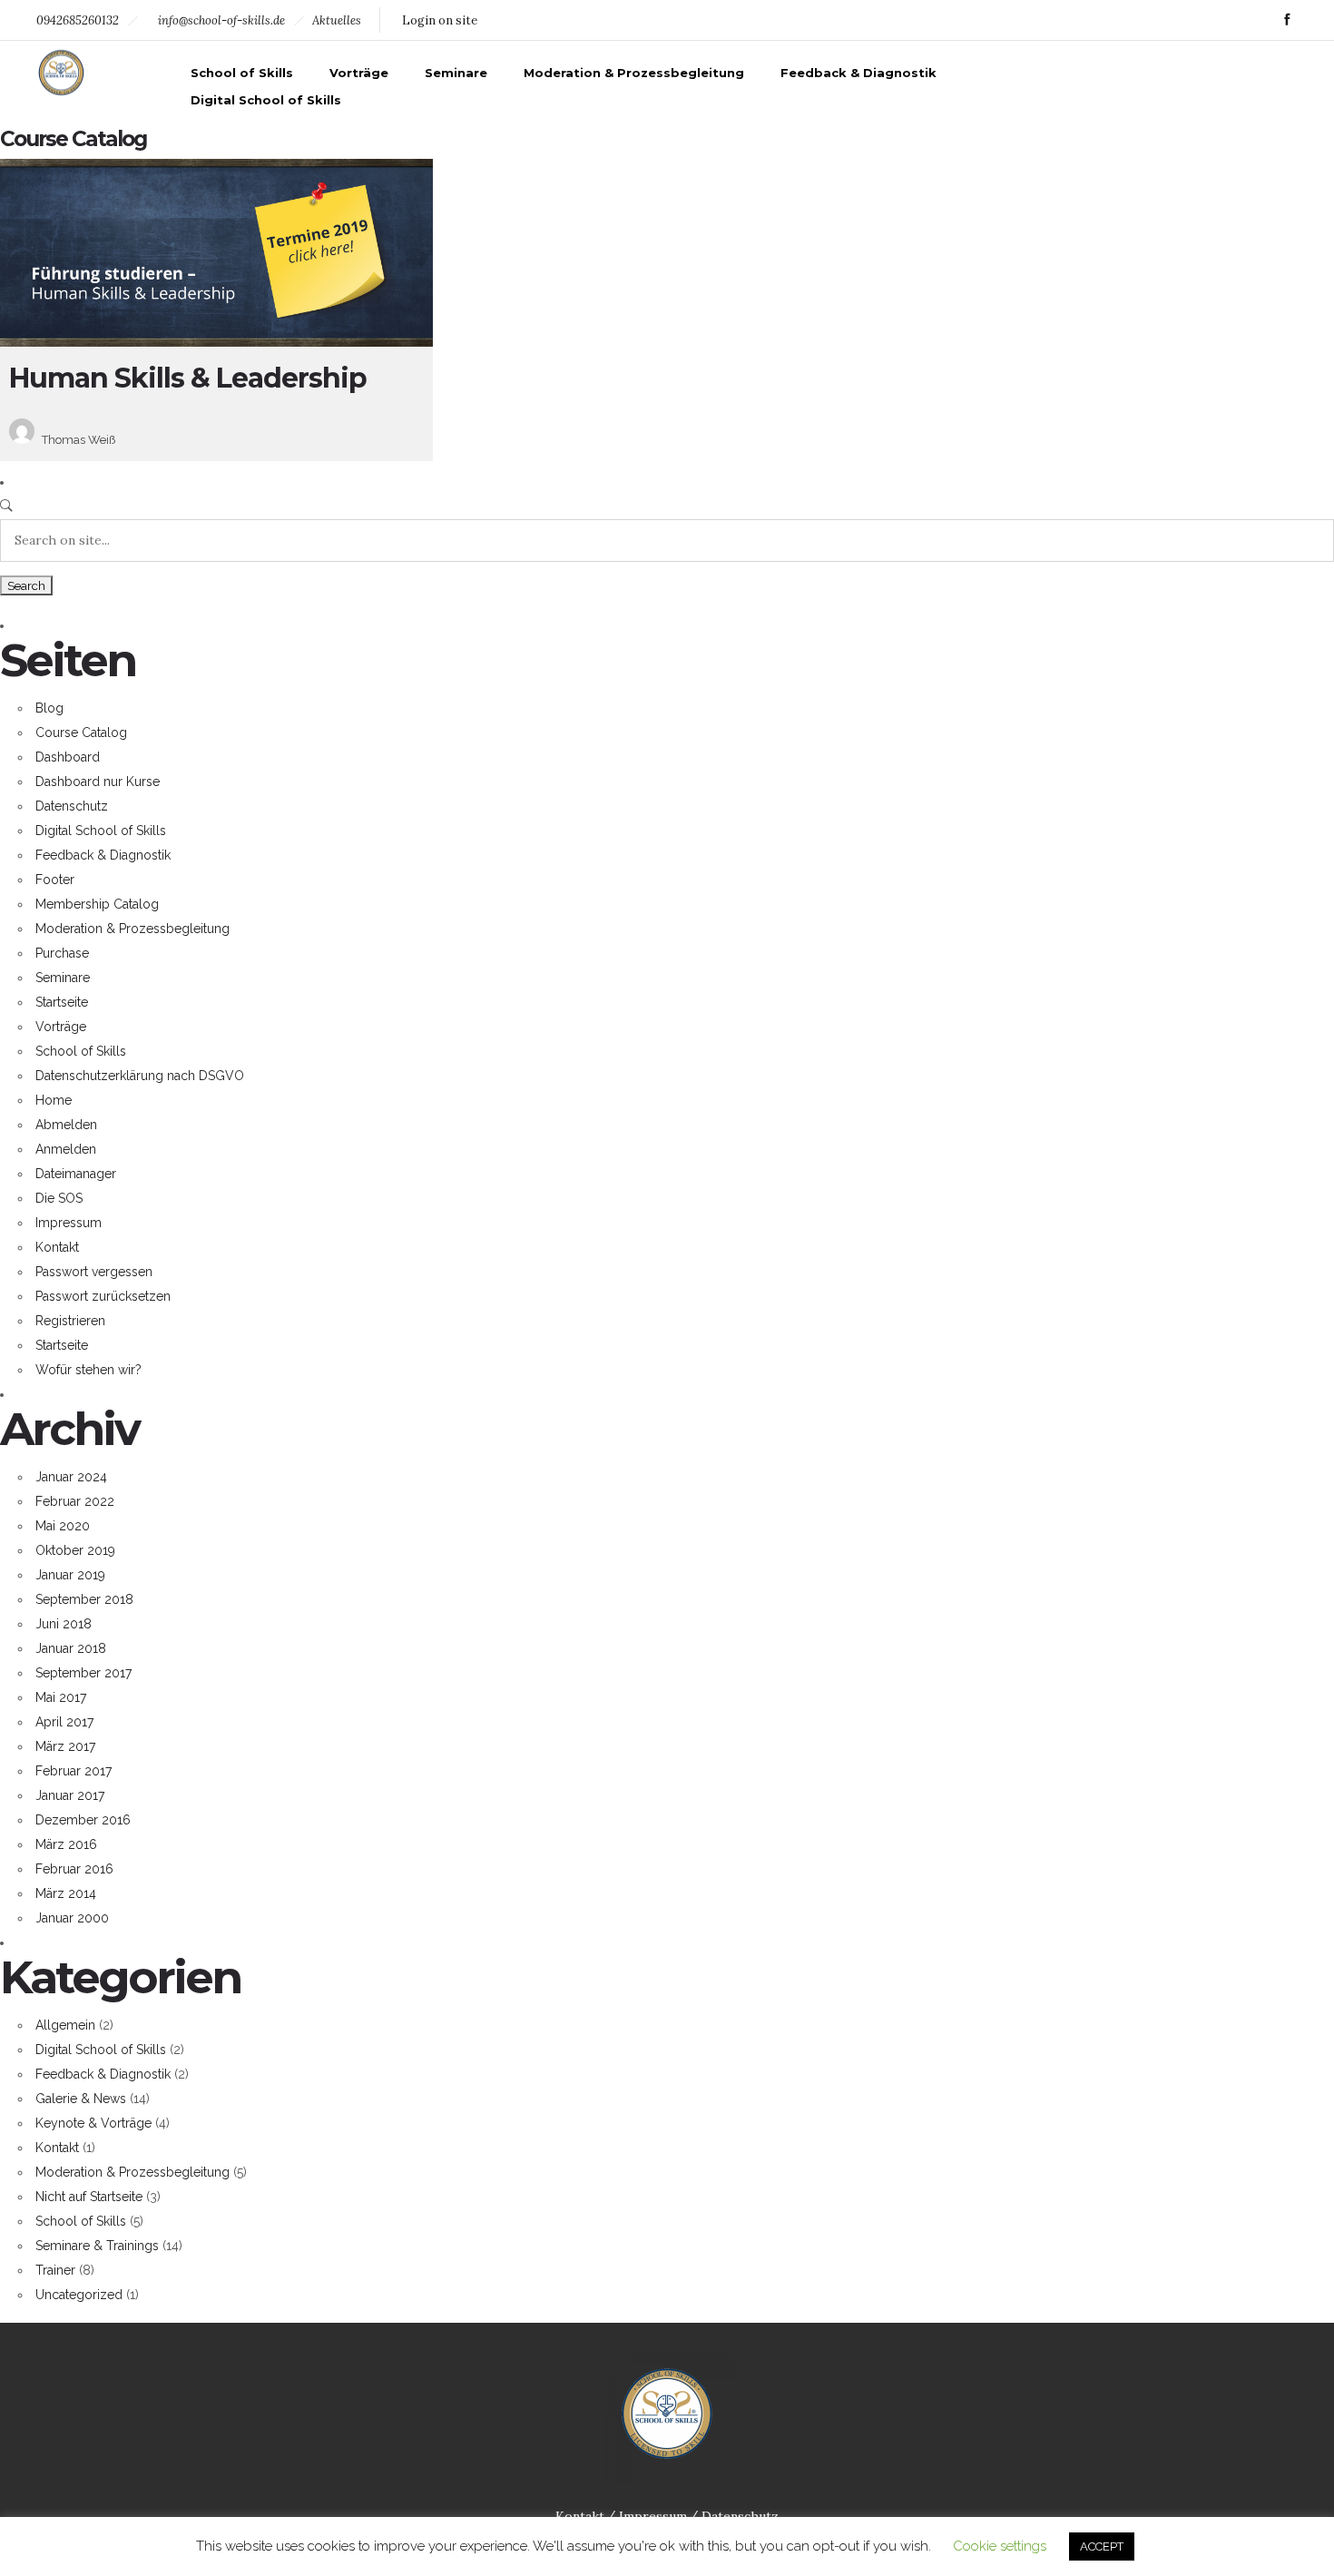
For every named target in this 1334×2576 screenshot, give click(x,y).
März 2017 (65, 1746)
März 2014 (66, 1893)
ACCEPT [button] (1102, 2547)
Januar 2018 (71, 1648)
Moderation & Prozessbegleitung (634, 73)
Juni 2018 (64, 1624)
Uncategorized (79, 2295)
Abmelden (66, 1125)
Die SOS (59, 1198)
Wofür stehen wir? (88, 1370)
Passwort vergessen (94, 1272)
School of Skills (242, 73)
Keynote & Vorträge (93, 2123)
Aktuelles (337, 20)
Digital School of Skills (266, 100)
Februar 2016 (74, 1869)
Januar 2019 (70, 1575)
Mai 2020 (63, 1526)
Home (54, 1100)
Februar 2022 (75, 1501)
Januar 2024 (71, 1477)
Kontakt (57, 1247)
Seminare (456, 73)
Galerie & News (81, 2099)
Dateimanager (76, 1174)
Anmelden (66, 1149)
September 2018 (84, 1599)
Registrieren (70, 1321)
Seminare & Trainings (97, 2246)
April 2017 (64, 1722)
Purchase (62, 953)
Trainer (55, 2270)
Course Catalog (81, 732)
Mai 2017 (61, 1697)
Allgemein (65, 2025)
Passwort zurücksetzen (103, 1296)
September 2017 (83, 1673)
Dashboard (68, 757)
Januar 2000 (72, 1918)
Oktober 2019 (75, 1550)
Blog (49, 708)
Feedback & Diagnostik (858, 73)
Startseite (62, 1002)
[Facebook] (1287, 20)
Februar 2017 (74, 1771)
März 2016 (66, 1844)
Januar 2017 (70, 1795)
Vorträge (359, 73)
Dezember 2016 (83, 1820)
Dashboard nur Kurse (98, 782)
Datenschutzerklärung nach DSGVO (140, 1076)
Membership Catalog (97, 904)
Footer (55, 880)
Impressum (69, 1223)
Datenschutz (72, 806)
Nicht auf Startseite (89, 2197)
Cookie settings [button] (1000, 2546)
